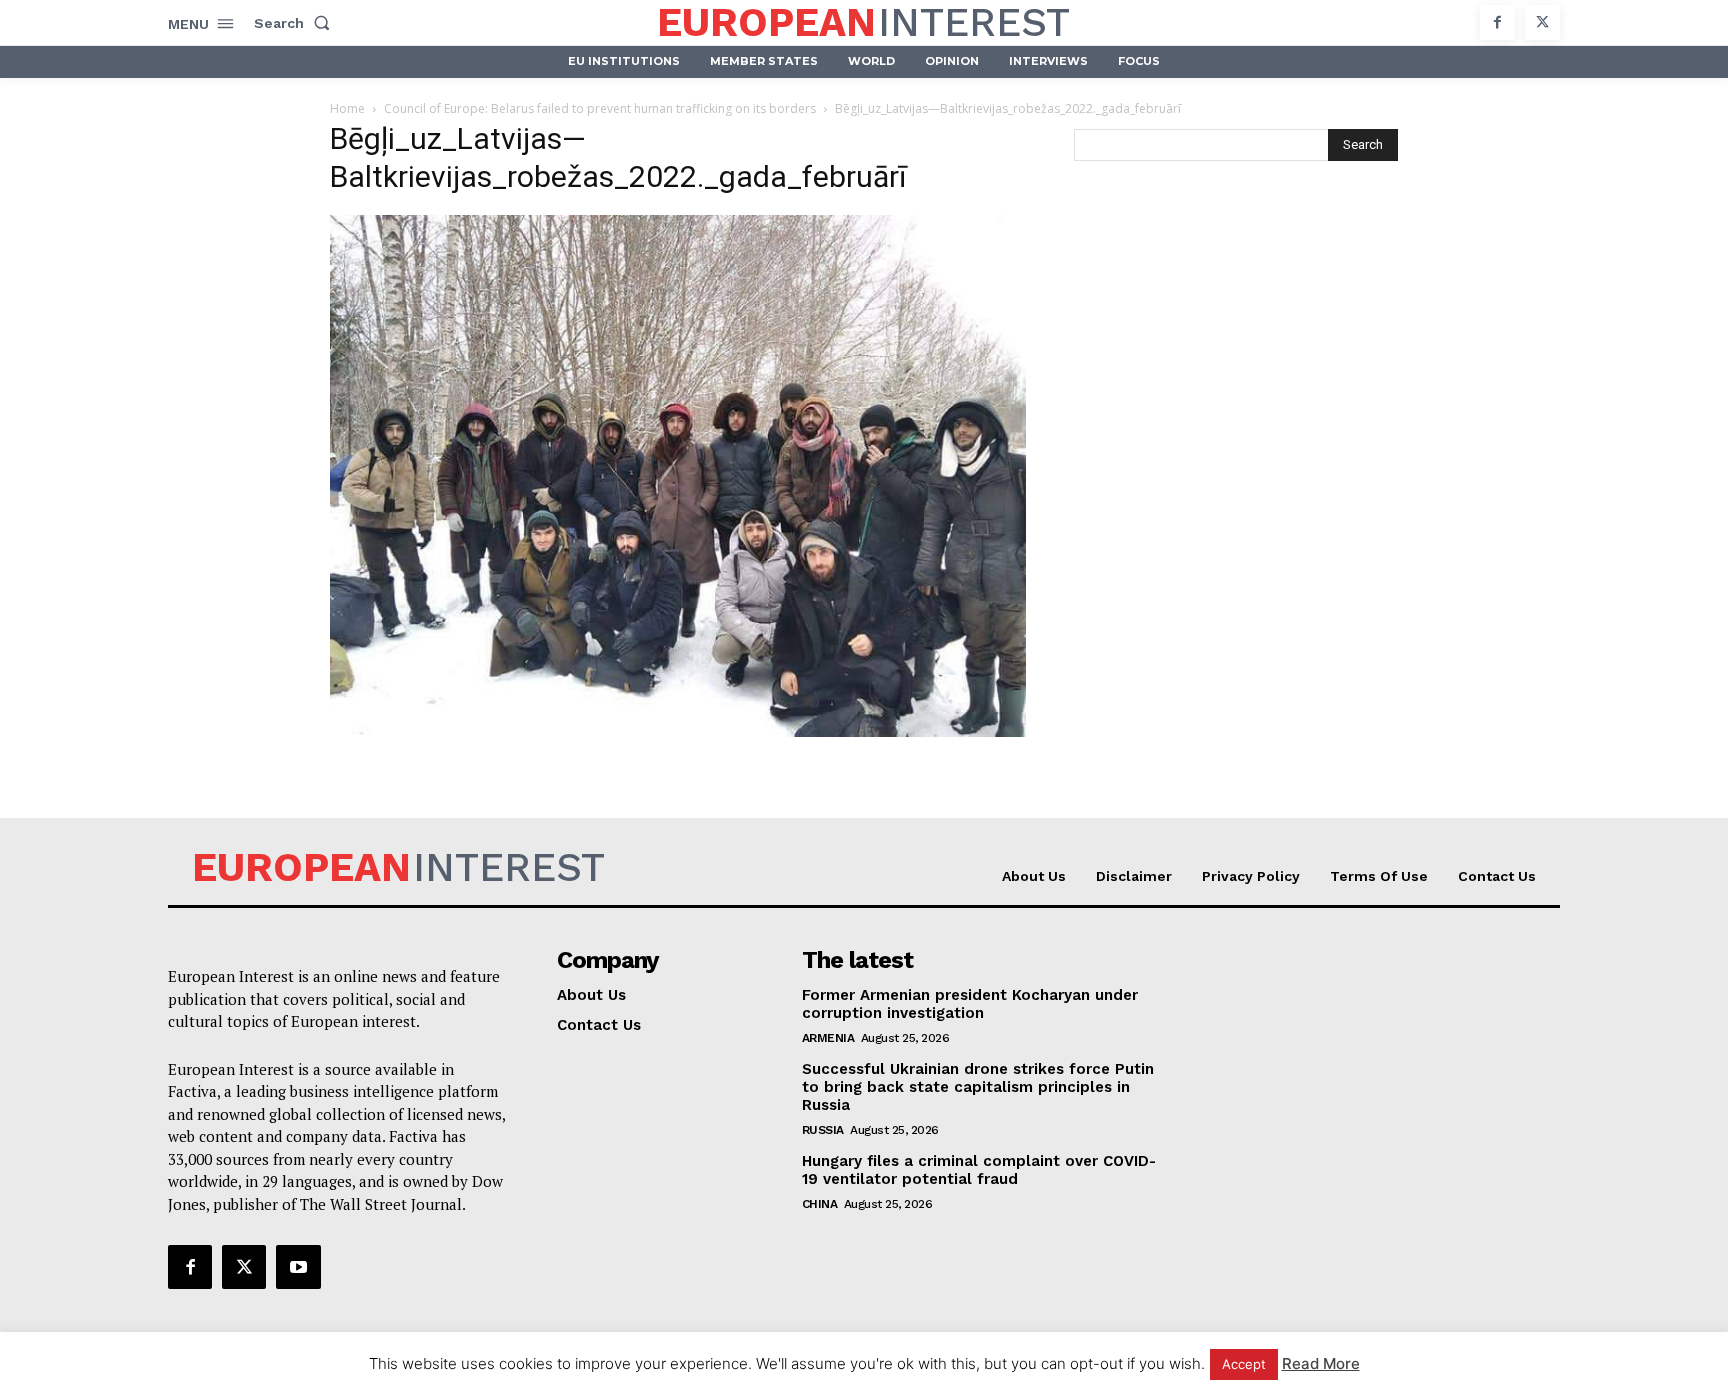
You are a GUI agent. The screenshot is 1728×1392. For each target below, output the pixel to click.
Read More (1321, 1363)
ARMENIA (828, 1038)
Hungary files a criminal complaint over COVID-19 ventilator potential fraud (979, 1170)
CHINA (820, 1204)
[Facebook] (1497, 22)
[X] (1542, 22)
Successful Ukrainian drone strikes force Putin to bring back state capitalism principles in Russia (978, 1087)
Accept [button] (1244, 1364)
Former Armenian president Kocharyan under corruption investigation (970, 1004)
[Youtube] (298, 1267)
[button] (296, 23)
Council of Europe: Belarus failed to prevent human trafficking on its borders (600, 108)
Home (347, 108)
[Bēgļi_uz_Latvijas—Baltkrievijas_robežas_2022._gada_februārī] (678, 731)
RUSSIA (823, 1130)
